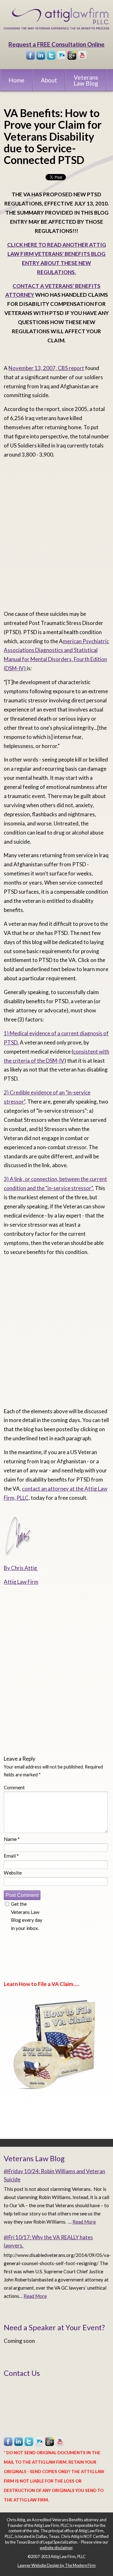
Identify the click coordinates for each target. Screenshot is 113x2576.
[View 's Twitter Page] (51, 56)
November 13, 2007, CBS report (46, 368)
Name (12, 1839)
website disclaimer (56, 2548)
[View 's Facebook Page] (31, 56)
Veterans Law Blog (86, 80)
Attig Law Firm (21, 1582)
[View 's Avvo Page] (62, 56)
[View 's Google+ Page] (72, 56)
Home (16, 80)
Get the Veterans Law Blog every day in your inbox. (27, 1916)
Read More (84, 2222)
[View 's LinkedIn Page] (41, 56)
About (49, 80)
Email (11, 1856)
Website (13, 1873)
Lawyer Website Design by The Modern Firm (57, 2565)
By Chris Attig (21, 1568)
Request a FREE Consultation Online (56, 44)
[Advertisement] (56, 537)
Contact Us (22, 2373)
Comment (14, 1787)
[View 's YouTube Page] (83, 56)
